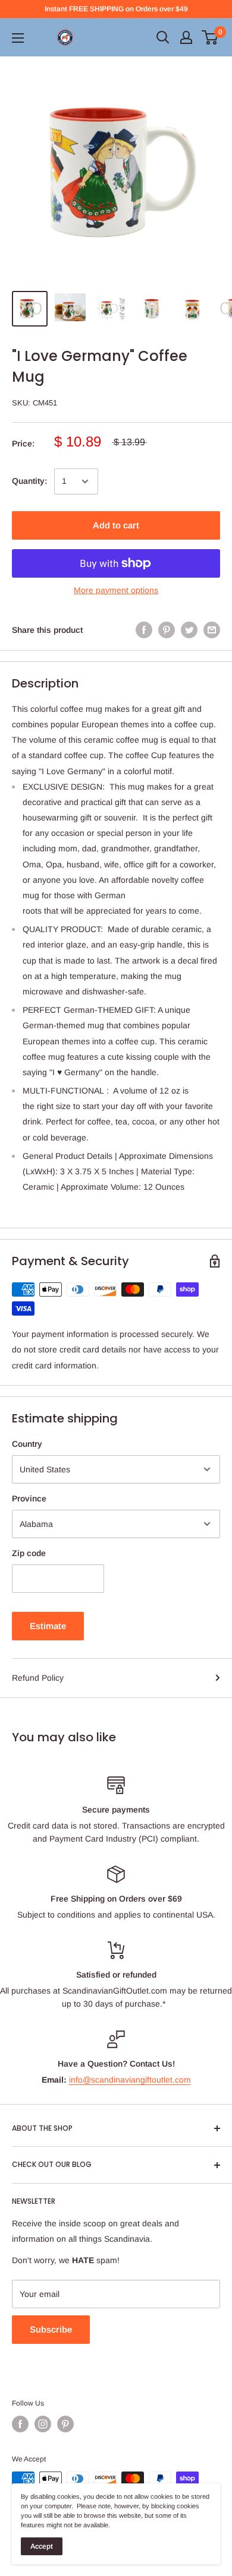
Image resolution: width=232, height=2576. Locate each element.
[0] (210, 37)
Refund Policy (38, 1678)
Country (27, 1444)
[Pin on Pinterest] (167, 630)
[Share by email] (212, 630)
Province (29, 1498)
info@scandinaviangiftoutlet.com (130, 2080)
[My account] (186, 37)
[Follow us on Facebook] (20, 2424)
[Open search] (163, 37)
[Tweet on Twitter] (189, 630)
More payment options (116, 590)
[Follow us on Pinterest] (65, 2424)
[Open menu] (18, 38)
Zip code (29, 1553)
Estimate (48, 1626)
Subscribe (51, 2329)
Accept (42, 2546)
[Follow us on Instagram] (43, 2424)
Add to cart (116, 525)
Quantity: (29, 481)
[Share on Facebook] (144, 630)
